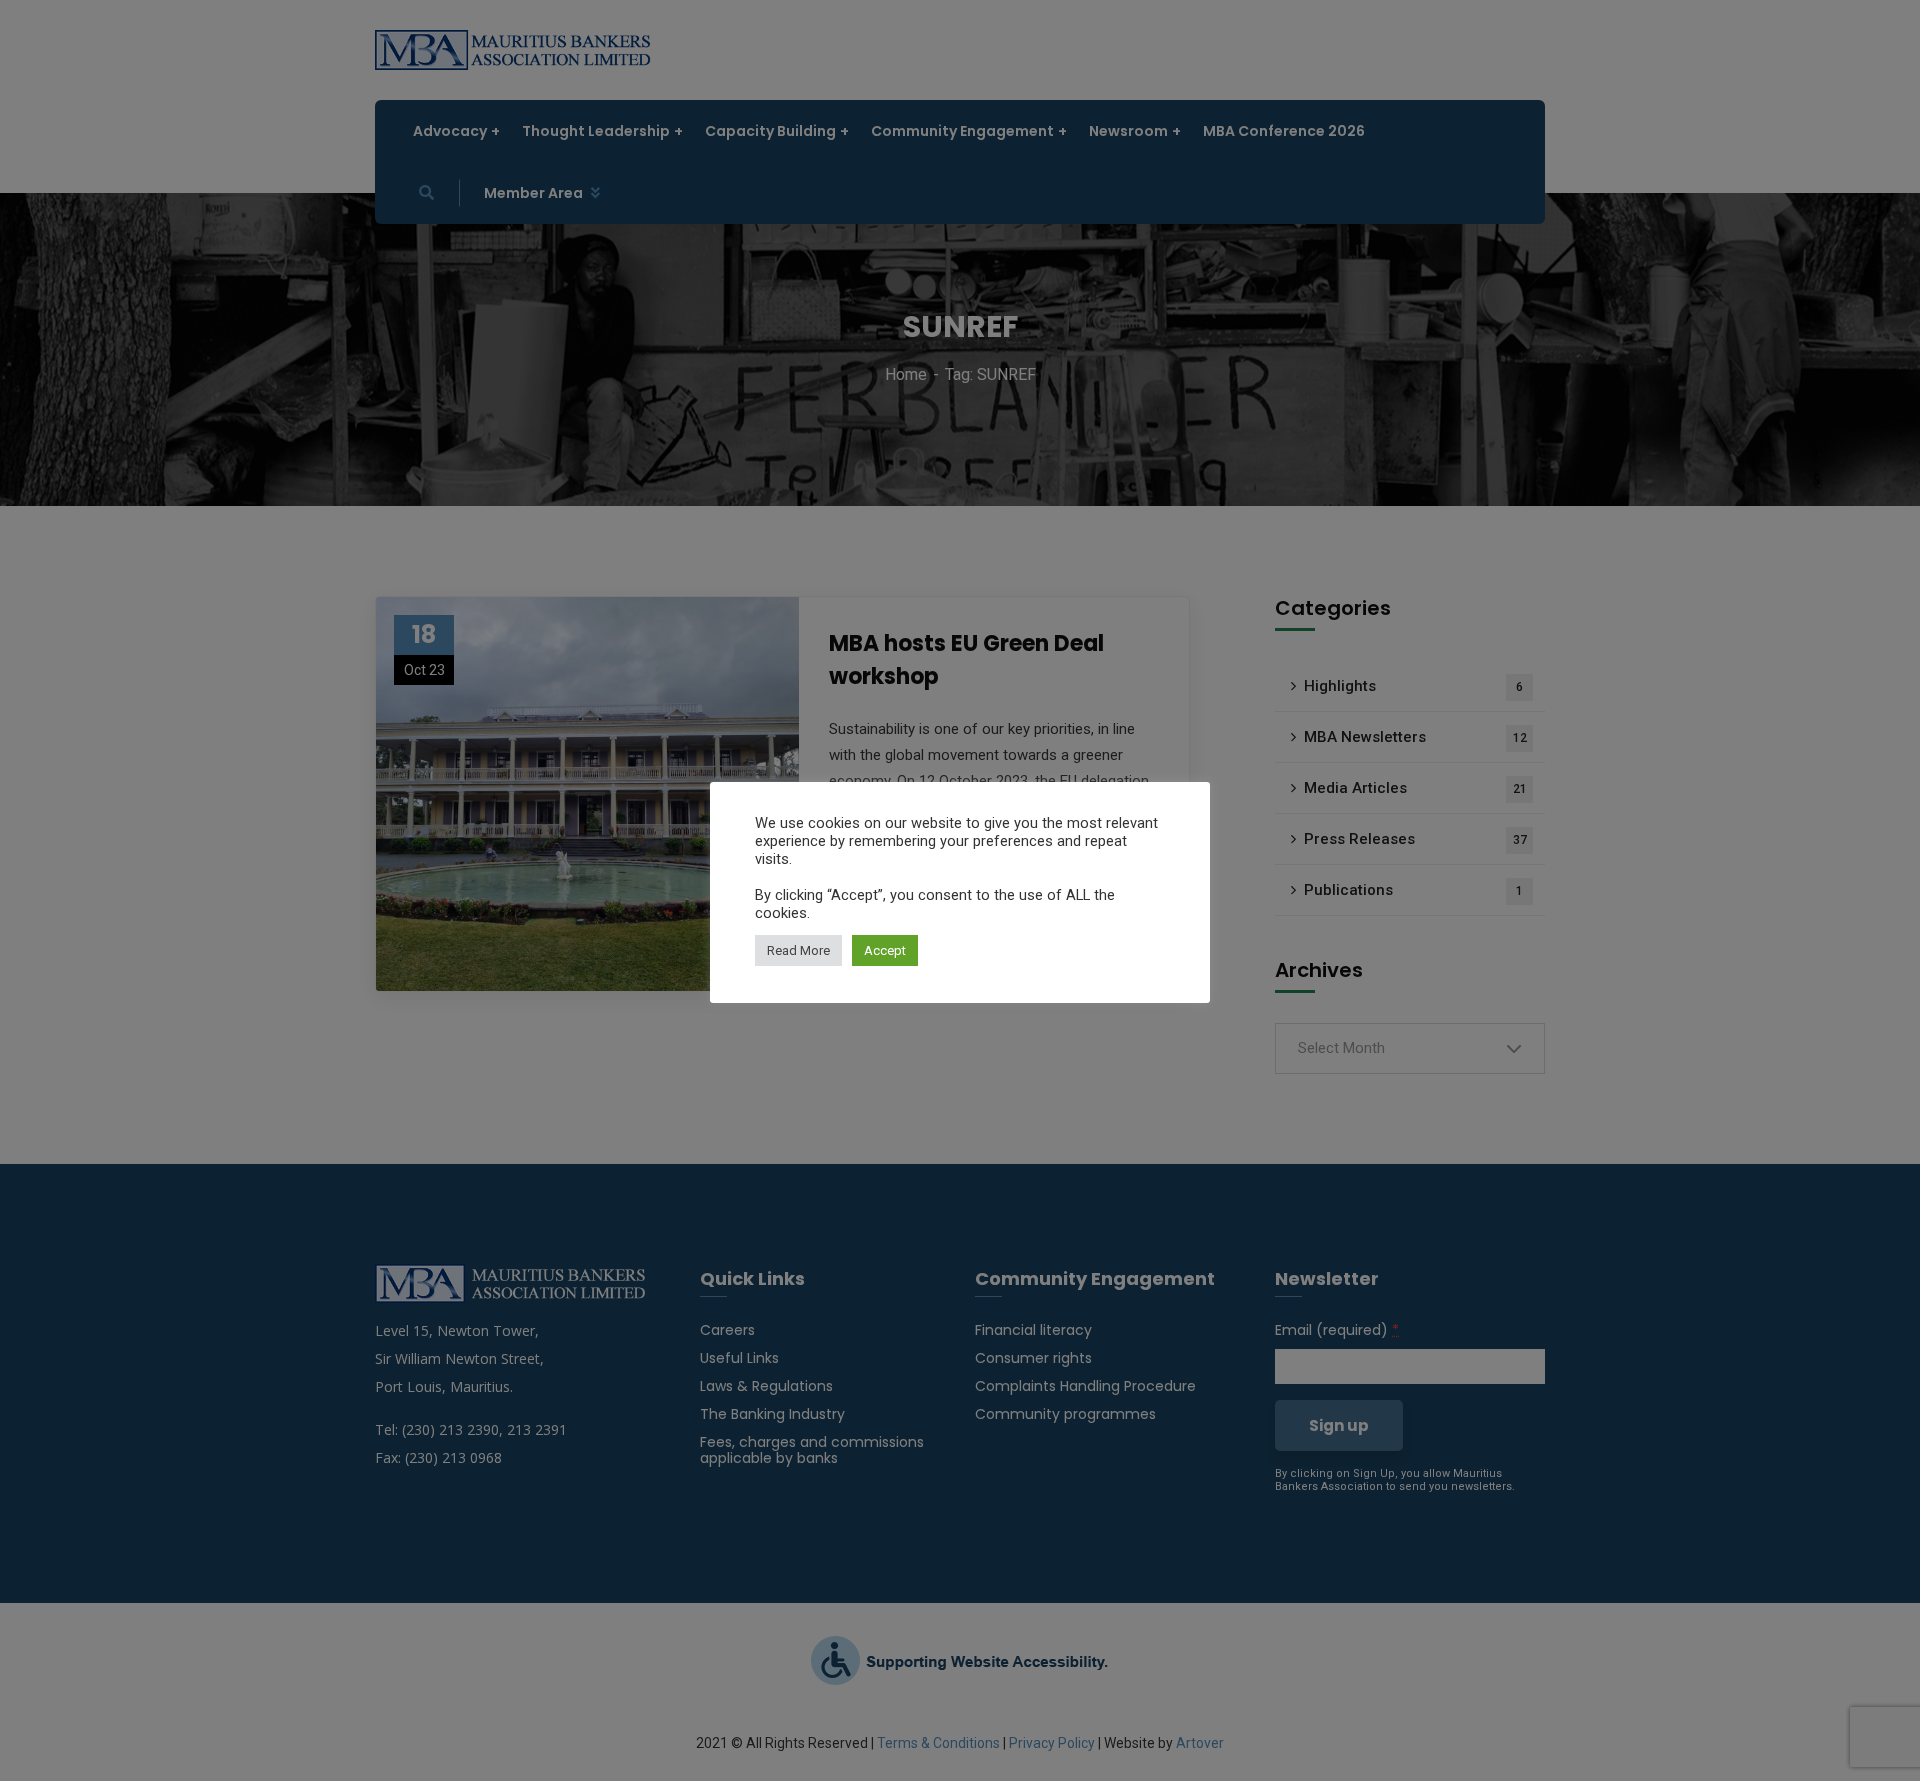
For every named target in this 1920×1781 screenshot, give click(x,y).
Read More (798, 950)
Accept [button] (885, 950)
